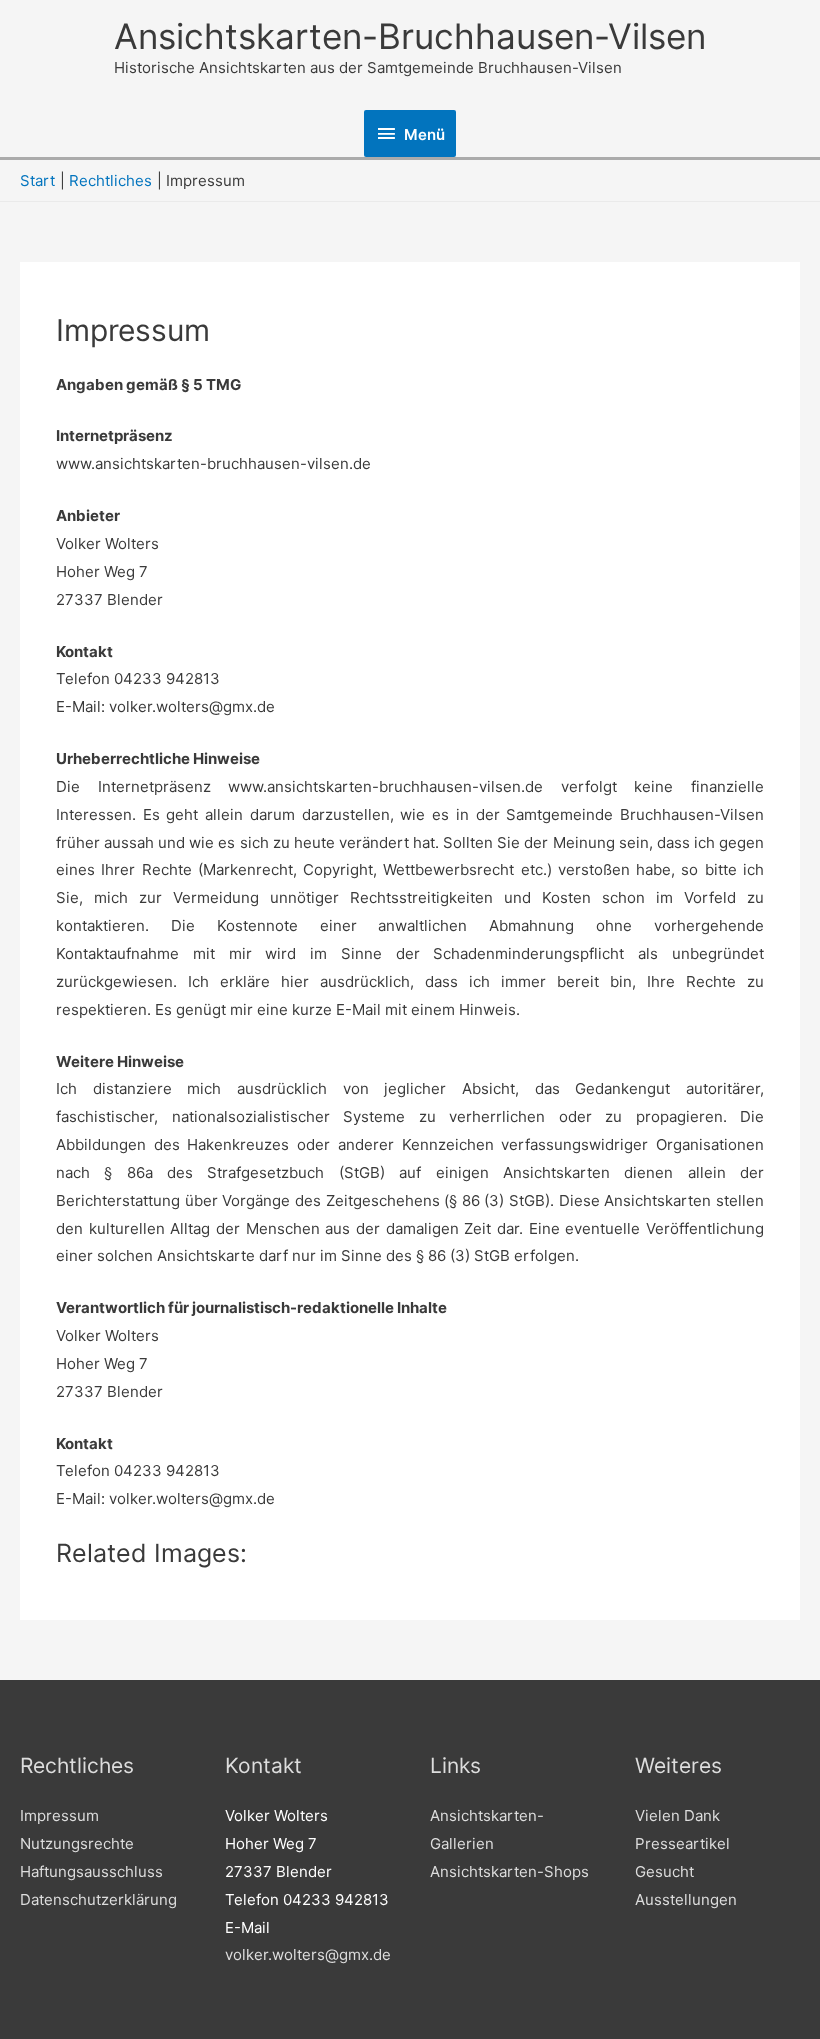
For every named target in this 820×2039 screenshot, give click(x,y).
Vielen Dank (677, 1815)
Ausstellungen (686, 1899)
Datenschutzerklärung (98, 1899)
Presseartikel (682, 1843)
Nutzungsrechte (77, 1843)
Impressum (59, 1815)
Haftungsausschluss (91, 1871)
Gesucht (664, 1871)
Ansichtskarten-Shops (509, 1871)
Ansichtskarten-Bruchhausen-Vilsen (410, 36)
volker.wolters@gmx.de (308, 1954)
